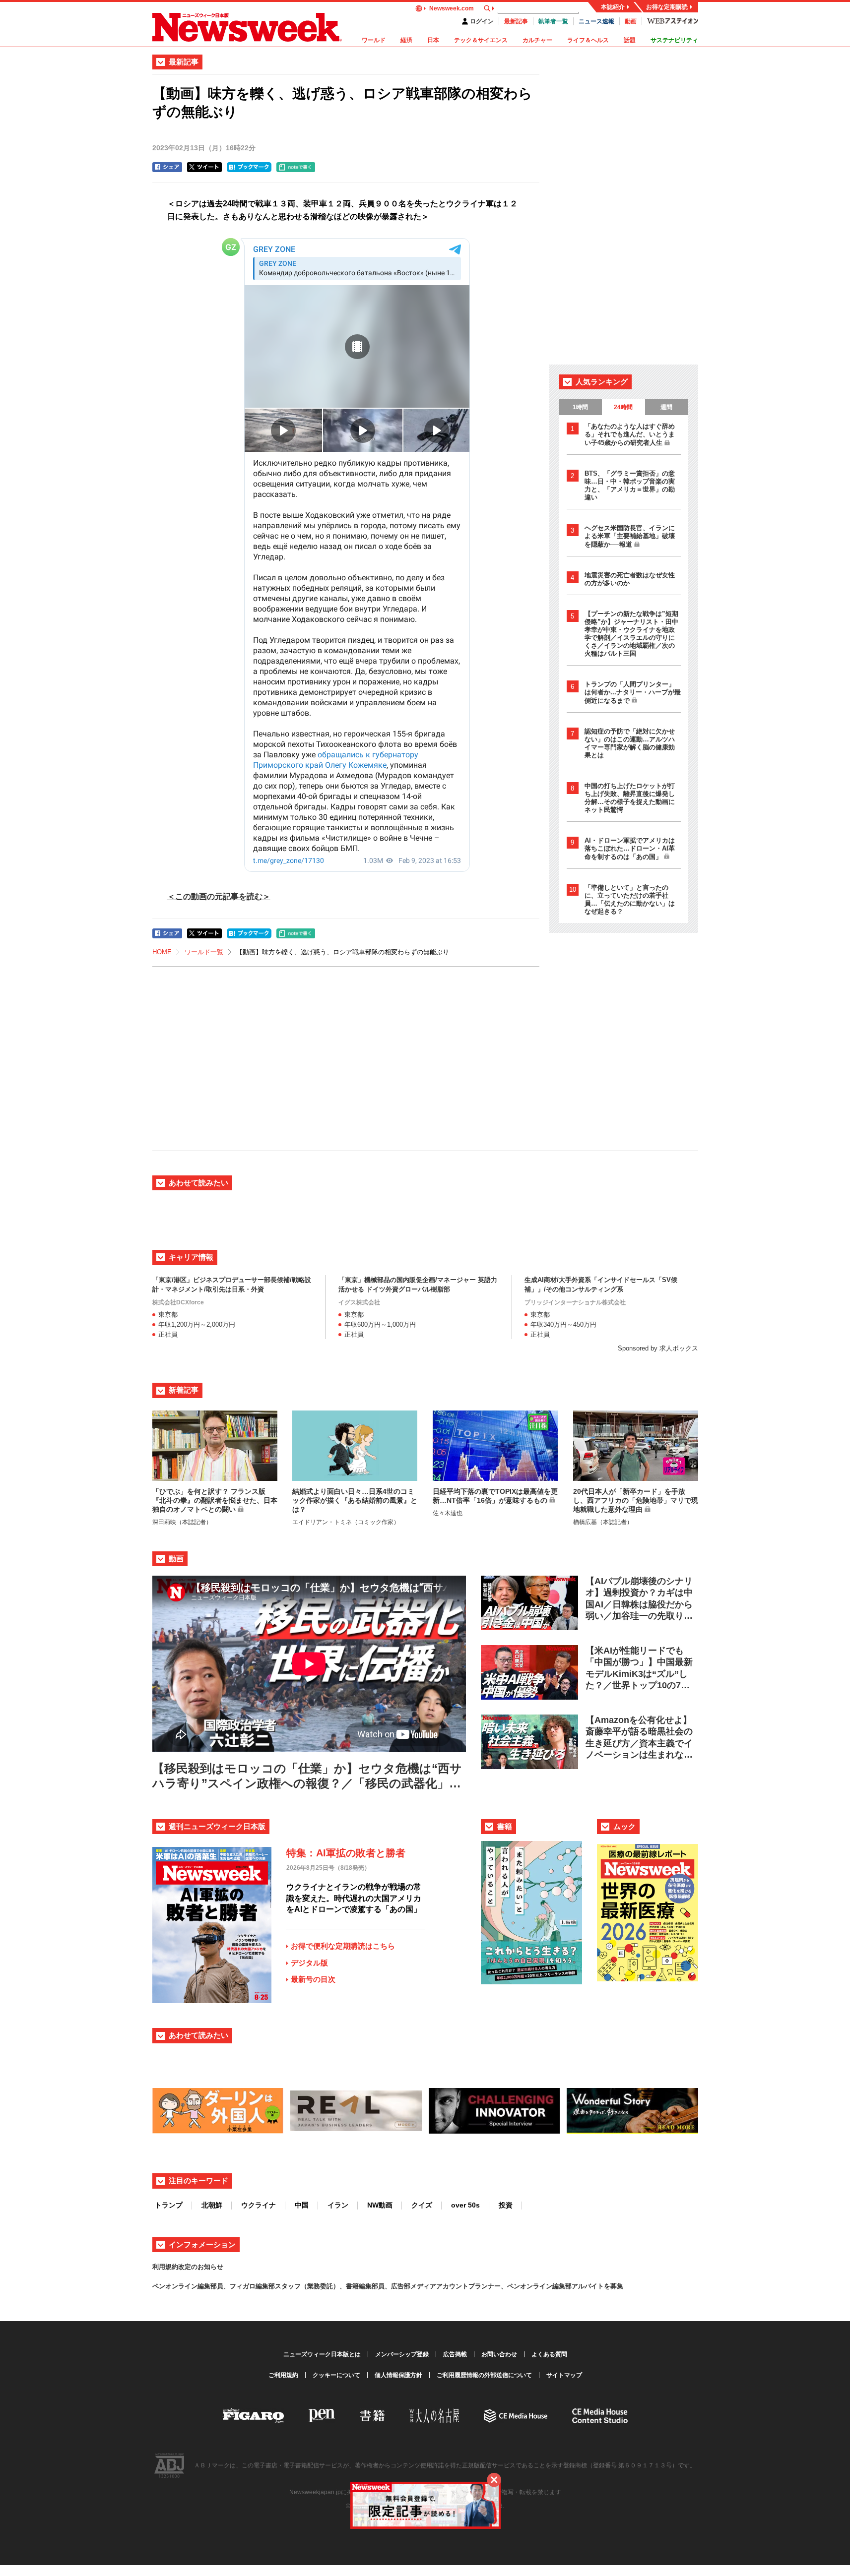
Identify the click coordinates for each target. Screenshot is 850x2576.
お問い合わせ (499, 2354)
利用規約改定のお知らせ (188, 2267)
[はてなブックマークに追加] (249, 167)
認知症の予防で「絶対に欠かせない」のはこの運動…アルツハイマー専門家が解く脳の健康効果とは (630, 743)
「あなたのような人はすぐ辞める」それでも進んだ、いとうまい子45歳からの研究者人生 (630, 434)
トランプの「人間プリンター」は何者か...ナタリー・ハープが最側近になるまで (633, 692)
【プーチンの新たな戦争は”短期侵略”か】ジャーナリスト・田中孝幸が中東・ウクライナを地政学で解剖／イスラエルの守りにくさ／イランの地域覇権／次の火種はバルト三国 (631, 634)
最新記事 (516, 21)
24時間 (623, 407)
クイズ (422, 2205)
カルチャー (537, 40)
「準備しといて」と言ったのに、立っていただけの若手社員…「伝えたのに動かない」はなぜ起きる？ (630, 899)
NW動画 (380, 2205)
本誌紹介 (613, 7)
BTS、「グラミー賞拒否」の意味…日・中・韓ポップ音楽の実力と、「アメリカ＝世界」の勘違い (630, 485)
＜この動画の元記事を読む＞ (219, 896)
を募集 (614, 2286)
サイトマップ (564, 2375)
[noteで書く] (296, 167)
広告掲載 (455, 2354)
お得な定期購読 (667, 7)
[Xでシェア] (204, 167)
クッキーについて (336, 2375)
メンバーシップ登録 (402, 2354)
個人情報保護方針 (398, 2375)
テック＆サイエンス (481, 40)
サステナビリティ (674, 40)
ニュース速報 (596, 21)
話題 (630, 40)
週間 (666, 407)
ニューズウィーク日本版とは (322, 2354)
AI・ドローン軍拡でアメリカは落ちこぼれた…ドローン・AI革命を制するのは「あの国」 (630, 849)
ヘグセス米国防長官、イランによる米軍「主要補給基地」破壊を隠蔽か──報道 (630, 536)
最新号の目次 (313, 1979)
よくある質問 (549, 2354)
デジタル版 (309, 1963)
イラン (338, 2205)
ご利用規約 (283, 2375)
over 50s (465, 2205)
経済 (406, 40)
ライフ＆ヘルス (588, 40)
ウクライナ (259, 2205)
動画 (631, 21)
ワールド (374, 40)
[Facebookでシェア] (167, 167)
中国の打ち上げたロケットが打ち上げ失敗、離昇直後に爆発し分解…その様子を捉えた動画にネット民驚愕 (630, 798)
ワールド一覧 (204, 952)
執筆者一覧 (553, 21)
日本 (433, 40)
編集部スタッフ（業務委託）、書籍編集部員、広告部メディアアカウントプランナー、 (381, 2286)
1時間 (580, 407)
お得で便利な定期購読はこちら (343, 1946)
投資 (506, 2205)
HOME (162, 952)
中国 (302, 2205)
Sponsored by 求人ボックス (658, 1348)
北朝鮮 (212, 2205)
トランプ (169, 2205)
